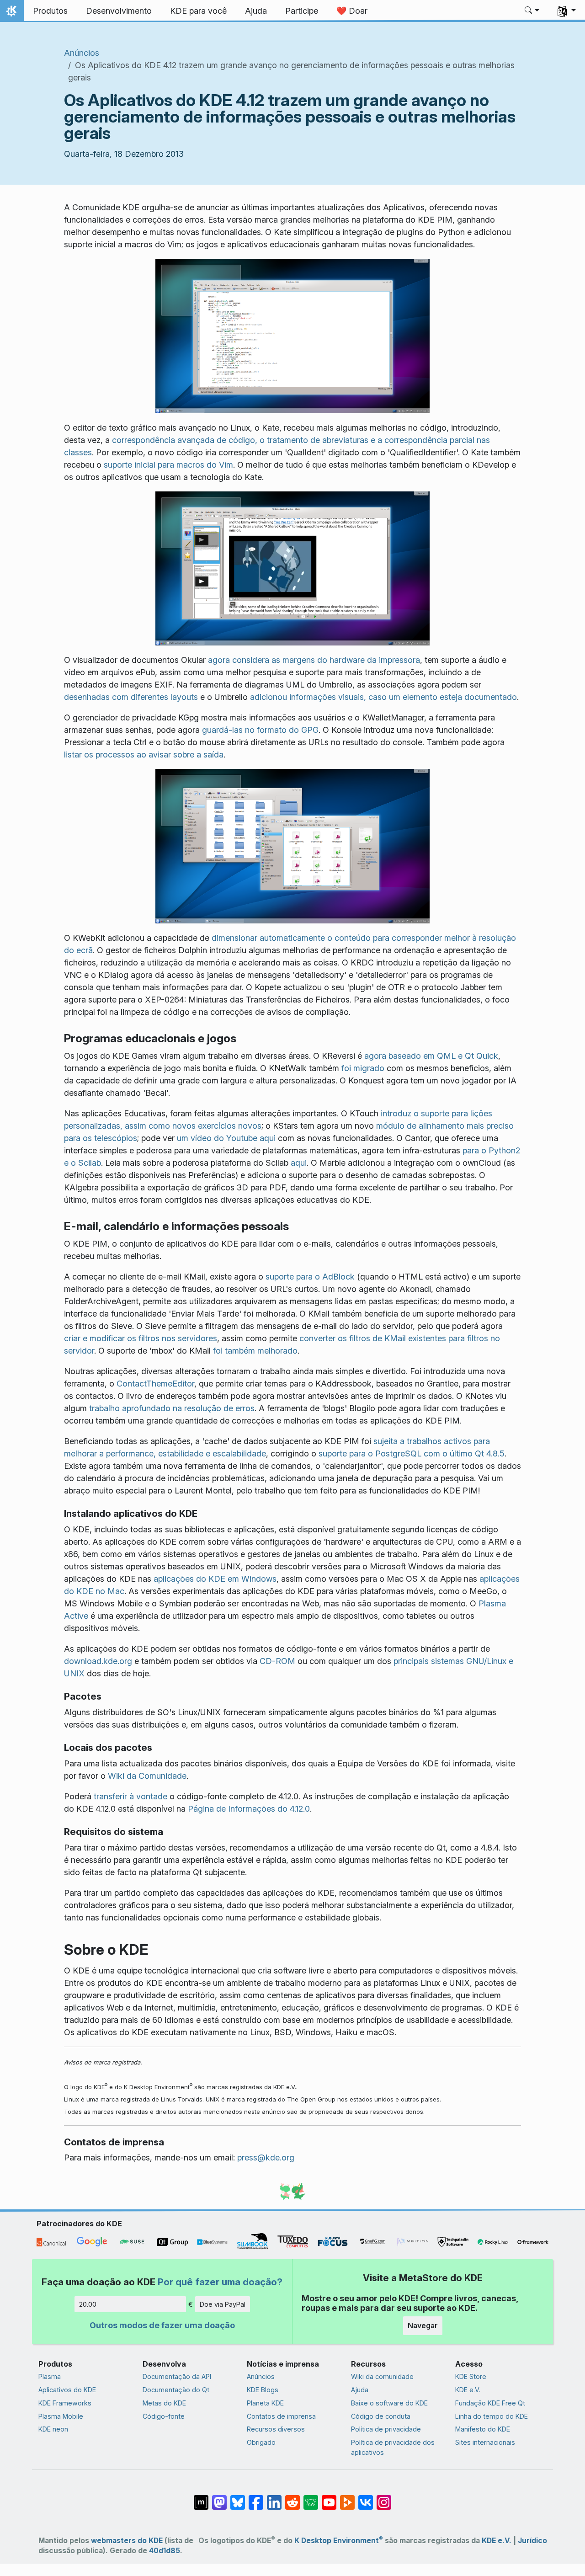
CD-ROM (277, 1661)
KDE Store (471, 2376)
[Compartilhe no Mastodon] (219, 2498)
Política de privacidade (386, 2429)
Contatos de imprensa (281, 2416)
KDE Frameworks (65, 2403)
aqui (299, 1163)
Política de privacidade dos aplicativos (393, 2447)
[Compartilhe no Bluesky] (238, 2498)
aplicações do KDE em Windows (215, 1579)
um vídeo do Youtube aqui (226, 1138)
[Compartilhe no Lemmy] (311, 2498)
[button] (532, 11)
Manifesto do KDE (483, 2429)
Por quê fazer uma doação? (220, 2282)
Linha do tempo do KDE (492, 2416)
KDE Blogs (263, 2390)
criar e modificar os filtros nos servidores (141, 1338)
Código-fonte (164, 2416)
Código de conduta (381, 2416)
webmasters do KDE (127, 2541)
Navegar (423, 2325)
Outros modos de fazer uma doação (162, 2325)
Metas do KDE (164, 2403)
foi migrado (363, 1068)
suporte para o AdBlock (310, 1277)
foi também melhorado (255, 1351)
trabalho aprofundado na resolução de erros (172, 1408)
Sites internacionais (485, 2442)
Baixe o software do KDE (389, 2403)
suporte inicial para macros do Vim (168, 465)
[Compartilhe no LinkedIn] (274, 2498)
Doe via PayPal (223, 2304)
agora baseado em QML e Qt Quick (431, 1056)
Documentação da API (177, 2376)
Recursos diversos (276, 2429)
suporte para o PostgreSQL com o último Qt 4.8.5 (412, 1453)
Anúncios (82, 53)
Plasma (50, 2376)
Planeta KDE (265, 2403)
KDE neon (53, 2429)
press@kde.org (266, 2157)
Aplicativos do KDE (67, 2390)
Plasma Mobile (61, 2416)
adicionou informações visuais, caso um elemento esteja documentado (383, 697)
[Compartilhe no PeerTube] (347, 2498)
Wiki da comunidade (382, 2376)
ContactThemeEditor (155, 1384)
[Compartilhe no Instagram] (384, 2498)
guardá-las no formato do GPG (260, 730)
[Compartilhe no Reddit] (292, 2498)
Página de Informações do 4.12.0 (249, 1809)
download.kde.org (98, 1661)
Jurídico (532, 2541)
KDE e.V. (468, 2390)
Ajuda (360, 2390)
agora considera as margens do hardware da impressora (314, 660)
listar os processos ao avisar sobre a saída (144, 755)
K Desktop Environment (339, 2541)
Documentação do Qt (176, 2390)
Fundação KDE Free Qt (490, 2403)
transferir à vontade (130, 1796)
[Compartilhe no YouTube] (329, 2498)
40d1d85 (165, 2551)
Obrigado (261, 2442)
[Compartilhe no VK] (366, 2498)
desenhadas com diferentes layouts (131, 697)
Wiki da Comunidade (147, 1776)
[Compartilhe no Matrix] (201, 2498)
